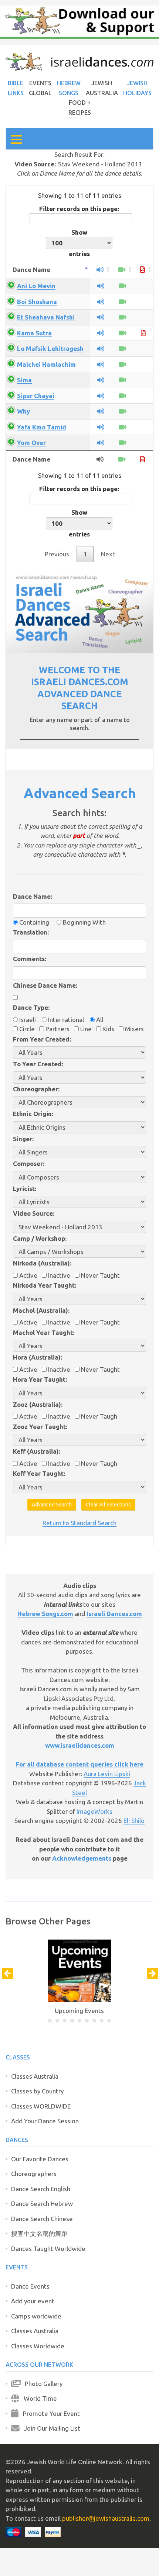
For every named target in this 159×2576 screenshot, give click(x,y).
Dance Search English (41, 2189)
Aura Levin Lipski (107, 1774)
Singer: (23, 1139)
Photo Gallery (41, 2384)
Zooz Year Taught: (40, 1427)
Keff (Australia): (37, 1451)
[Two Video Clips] (123, 364)
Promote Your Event (49, 2413)
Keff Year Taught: (39, 1473)
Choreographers (34, 2174)
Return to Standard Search (79, 1523)
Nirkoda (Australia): (42, 1263)
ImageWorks (94, 1811)
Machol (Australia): (41, 1310)
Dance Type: (31, 1007)
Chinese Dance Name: (45, 985)
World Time (38, 2398)
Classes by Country (37, 2091)
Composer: (29, 1163)
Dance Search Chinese (42, 2219)
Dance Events (30, 2286)
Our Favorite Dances (40, 2159)
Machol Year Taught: (44, 1332)
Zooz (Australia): (38, 1404)
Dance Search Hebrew (42, 2204)
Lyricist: (25, 1189)
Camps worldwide (36, 2316)
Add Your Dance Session (45, 2121)
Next (108, 554)
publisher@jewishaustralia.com (106, 2518)
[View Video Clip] (123, 286)
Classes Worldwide (38, 2346)
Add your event (33, 2301)
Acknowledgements (82, 1858)
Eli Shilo (134, 1821)
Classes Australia (35, 2076)
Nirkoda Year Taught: (45, 1285)
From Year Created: (42, 1039)
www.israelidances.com (80, 1745)
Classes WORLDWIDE (41, 2106)
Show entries (79, 243)
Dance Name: (33, 896)
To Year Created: (38, 1064)
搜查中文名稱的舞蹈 (39, 2233)
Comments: (30, 959)
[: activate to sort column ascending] (101, 270)
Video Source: (34, 1213)
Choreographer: (36, 1089)
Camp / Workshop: (40, 1238)
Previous (57, 554)
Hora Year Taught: (40, 1379)
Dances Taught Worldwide (48, 2249)
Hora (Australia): (38, 1357)
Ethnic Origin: (33, 1114)
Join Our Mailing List (50, 2428)
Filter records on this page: (79, 209)
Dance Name (31, 270)
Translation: (31, 932)
